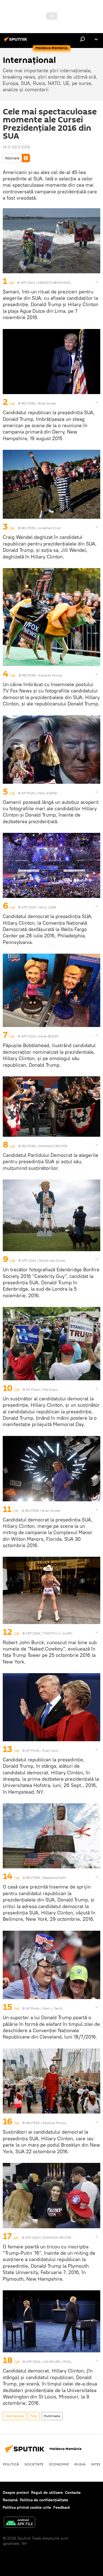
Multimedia (52, 2416)
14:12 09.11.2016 (16, 147)
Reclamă (10, 2500)
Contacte (73, 2492)
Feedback (62, 2507)
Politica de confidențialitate (44, 2500)
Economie (59, 2464)
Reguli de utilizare (47, 2492)
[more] (97, 282)
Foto (34, 2416)
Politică (11, 2464)
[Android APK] (20, 2523)
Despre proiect (16, 2492)
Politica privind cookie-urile (27, 2507)
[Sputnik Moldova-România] (16, 41)
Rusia (80, 2464)
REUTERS (28, 403)
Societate (34, 2464)
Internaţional (15, 2416)
